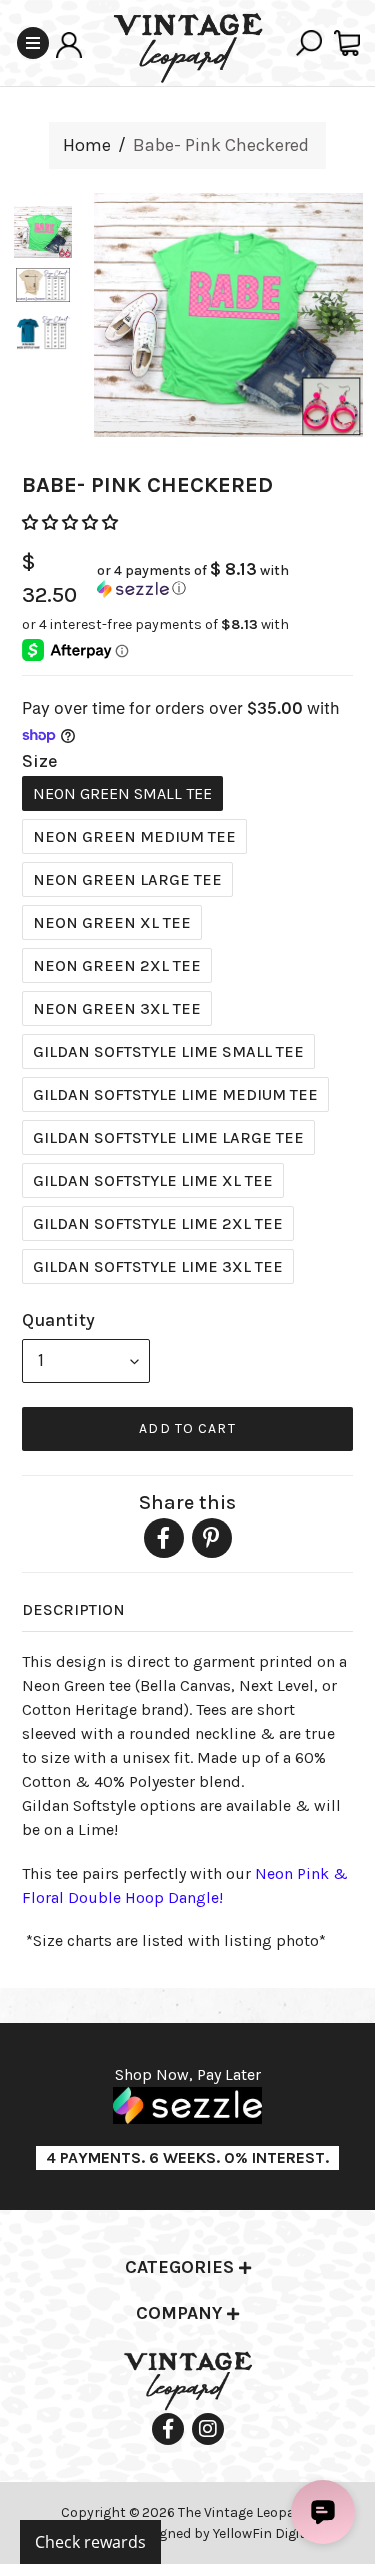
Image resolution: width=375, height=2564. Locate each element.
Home (87, 145)
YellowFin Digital (265, 2533)
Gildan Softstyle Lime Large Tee (168, 1137)
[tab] (187, 2268)
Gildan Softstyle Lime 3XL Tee (158, 1266)
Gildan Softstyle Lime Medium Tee (175, 1094)
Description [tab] (73, 1609)
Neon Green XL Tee (112, 922)
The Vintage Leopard (245, 2512)
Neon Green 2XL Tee (117, 965)
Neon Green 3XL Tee (117, 1008)
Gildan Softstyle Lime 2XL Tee (158, 1223)
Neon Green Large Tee (127, 879)
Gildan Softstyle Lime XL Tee (153, 1180)
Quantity (58, 1320)
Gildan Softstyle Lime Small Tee (168, 1051)
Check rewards (90, 2542)
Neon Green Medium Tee (134, 836)
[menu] (86, 1361)
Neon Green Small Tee (122, 793)
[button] (72, 522)
